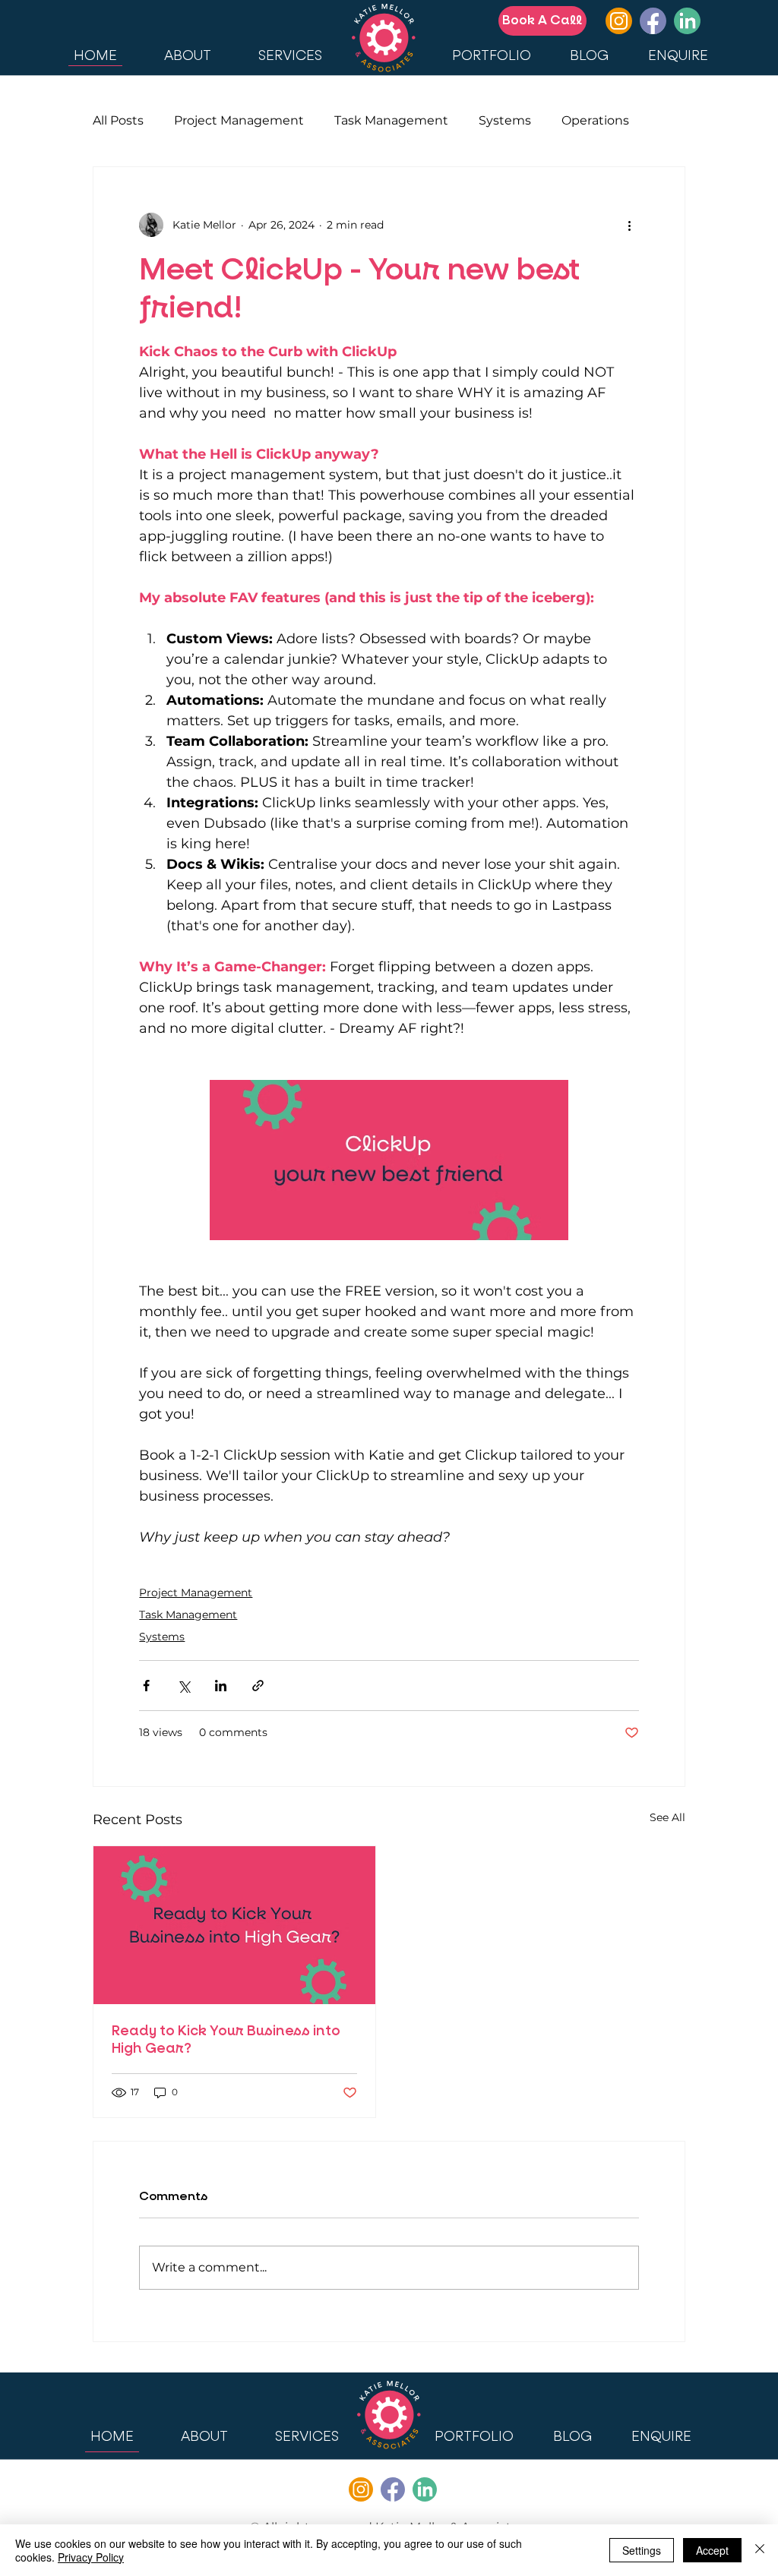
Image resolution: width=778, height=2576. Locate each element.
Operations (595, 120)
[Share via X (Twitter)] (183, 1686)
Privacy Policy (91, 2557)
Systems (505, 120)
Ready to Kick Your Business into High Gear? (226, 2040)
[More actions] (630, 225)
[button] (307, 2436)
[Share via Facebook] (146, 1686)
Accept (712, 2550)
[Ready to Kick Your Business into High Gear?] (234, 1925)
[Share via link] (258, 1686)
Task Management (391, 120)
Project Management (239, 120)
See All (667, 1817)
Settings (642, 2550)
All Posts (118, 120)
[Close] (760, 2550)
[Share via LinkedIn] (221, 1686)
